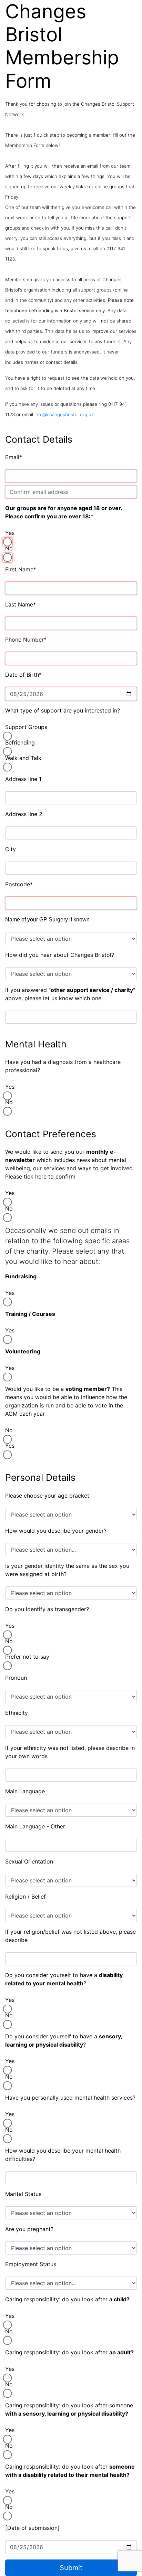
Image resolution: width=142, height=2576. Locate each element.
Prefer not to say (27, 1657)
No (9, 548)
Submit (71, 2568)
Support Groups (26, 727)
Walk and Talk (23, 758)
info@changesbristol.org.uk (64, 414)
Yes (10, 533)
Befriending (20, 742)
